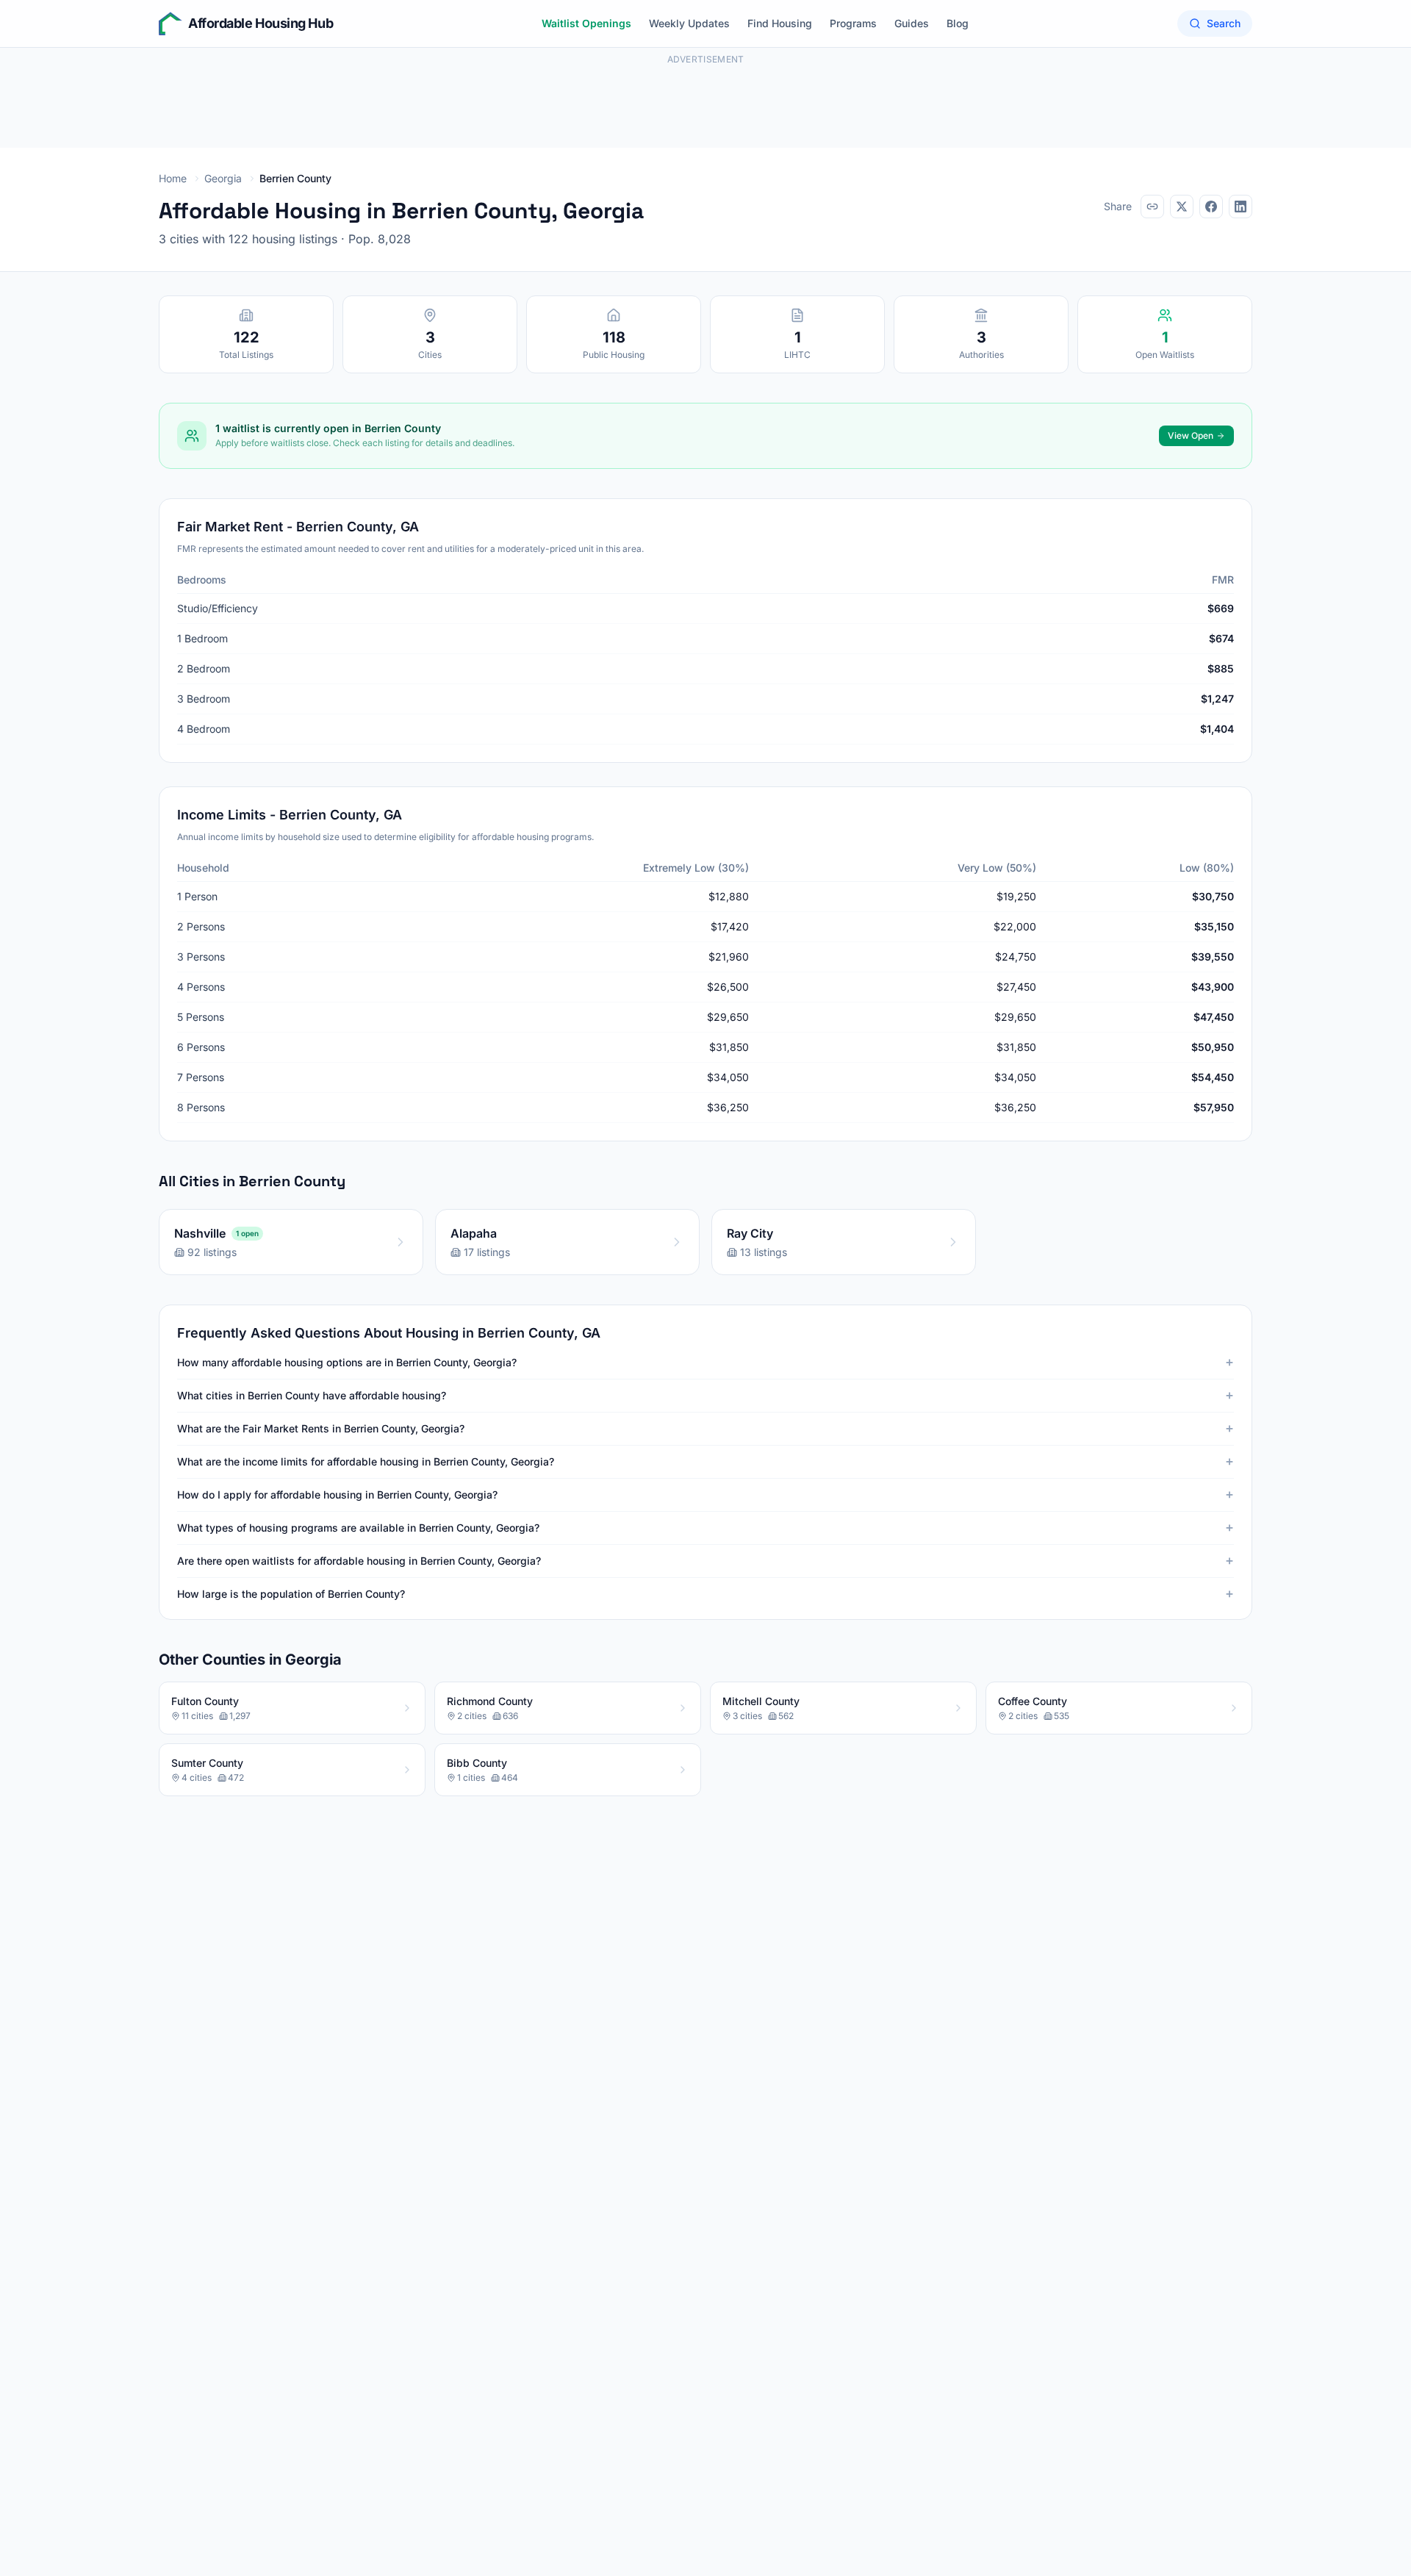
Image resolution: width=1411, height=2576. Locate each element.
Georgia (223, 178)
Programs (853, 23)
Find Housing (780, 23)
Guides (912, 23)
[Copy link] (1152, 207)
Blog (958, 23)
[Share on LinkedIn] (1241, 207)
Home (173, 178)
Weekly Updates (689, 23)
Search (1224, 23)
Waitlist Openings (586, 23)
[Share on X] (1182, 207)
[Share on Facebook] (1211, 207)
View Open (1191, 435)
